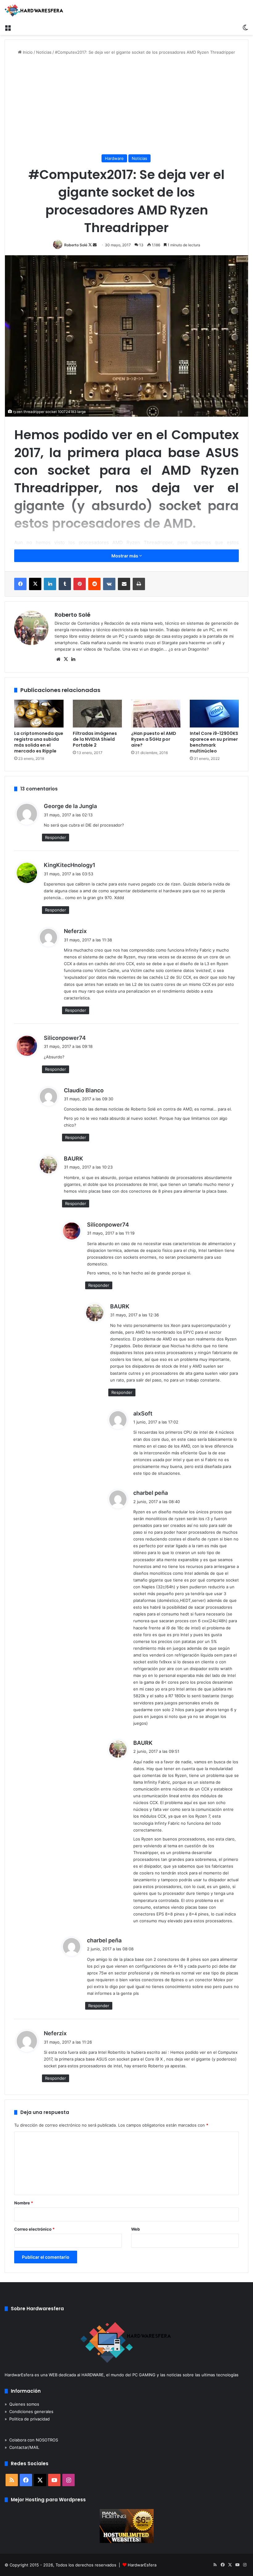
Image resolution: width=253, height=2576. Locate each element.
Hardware (114, 158)
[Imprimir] (139, 584)
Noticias (44, 52)
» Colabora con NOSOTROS (31, 2440)
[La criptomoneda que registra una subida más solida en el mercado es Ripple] (39, 714)
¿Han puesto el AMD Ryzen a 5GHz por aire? (154, 739)
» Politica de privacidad (27, 2419)
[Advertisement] (126, 105)
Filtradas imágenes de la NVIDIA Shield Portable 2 (95, 739)
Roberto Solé (76, 245)
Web (135, 2229)
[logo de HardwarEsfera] (34, 10)
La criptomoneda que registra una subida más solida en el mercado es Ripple (39, 742)
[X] (35, 584)
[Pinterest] (80, 584)
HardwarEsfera (142, 2565)
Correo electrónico (34, 2229)
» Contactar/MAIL (22, 2447)
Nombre (24, 2203)
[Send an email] (95, 245)
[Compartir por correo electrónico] (124, 584)
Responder (56, 837)
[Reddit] (94, 584)
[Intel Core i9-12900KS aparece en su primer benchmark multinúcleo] (214, 714)
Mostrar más (125, 556)
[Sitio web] (58, 659)
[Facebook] (20, 584)
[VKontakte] (109, 584)
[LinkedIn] (50, 584)
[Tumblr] (65, 584)
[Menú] (8, 27)
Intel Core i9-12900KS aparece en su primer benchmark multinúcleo (214, 742)
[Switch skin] (245, 27)
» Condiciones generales (29, 2411)
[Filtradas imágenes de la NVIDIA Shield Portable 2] (97, 714)
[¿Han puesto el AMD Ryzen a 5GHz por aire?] (156, 714)
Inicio (27, 52)
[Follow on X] (91, 245)
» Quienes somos (22, 2404)
